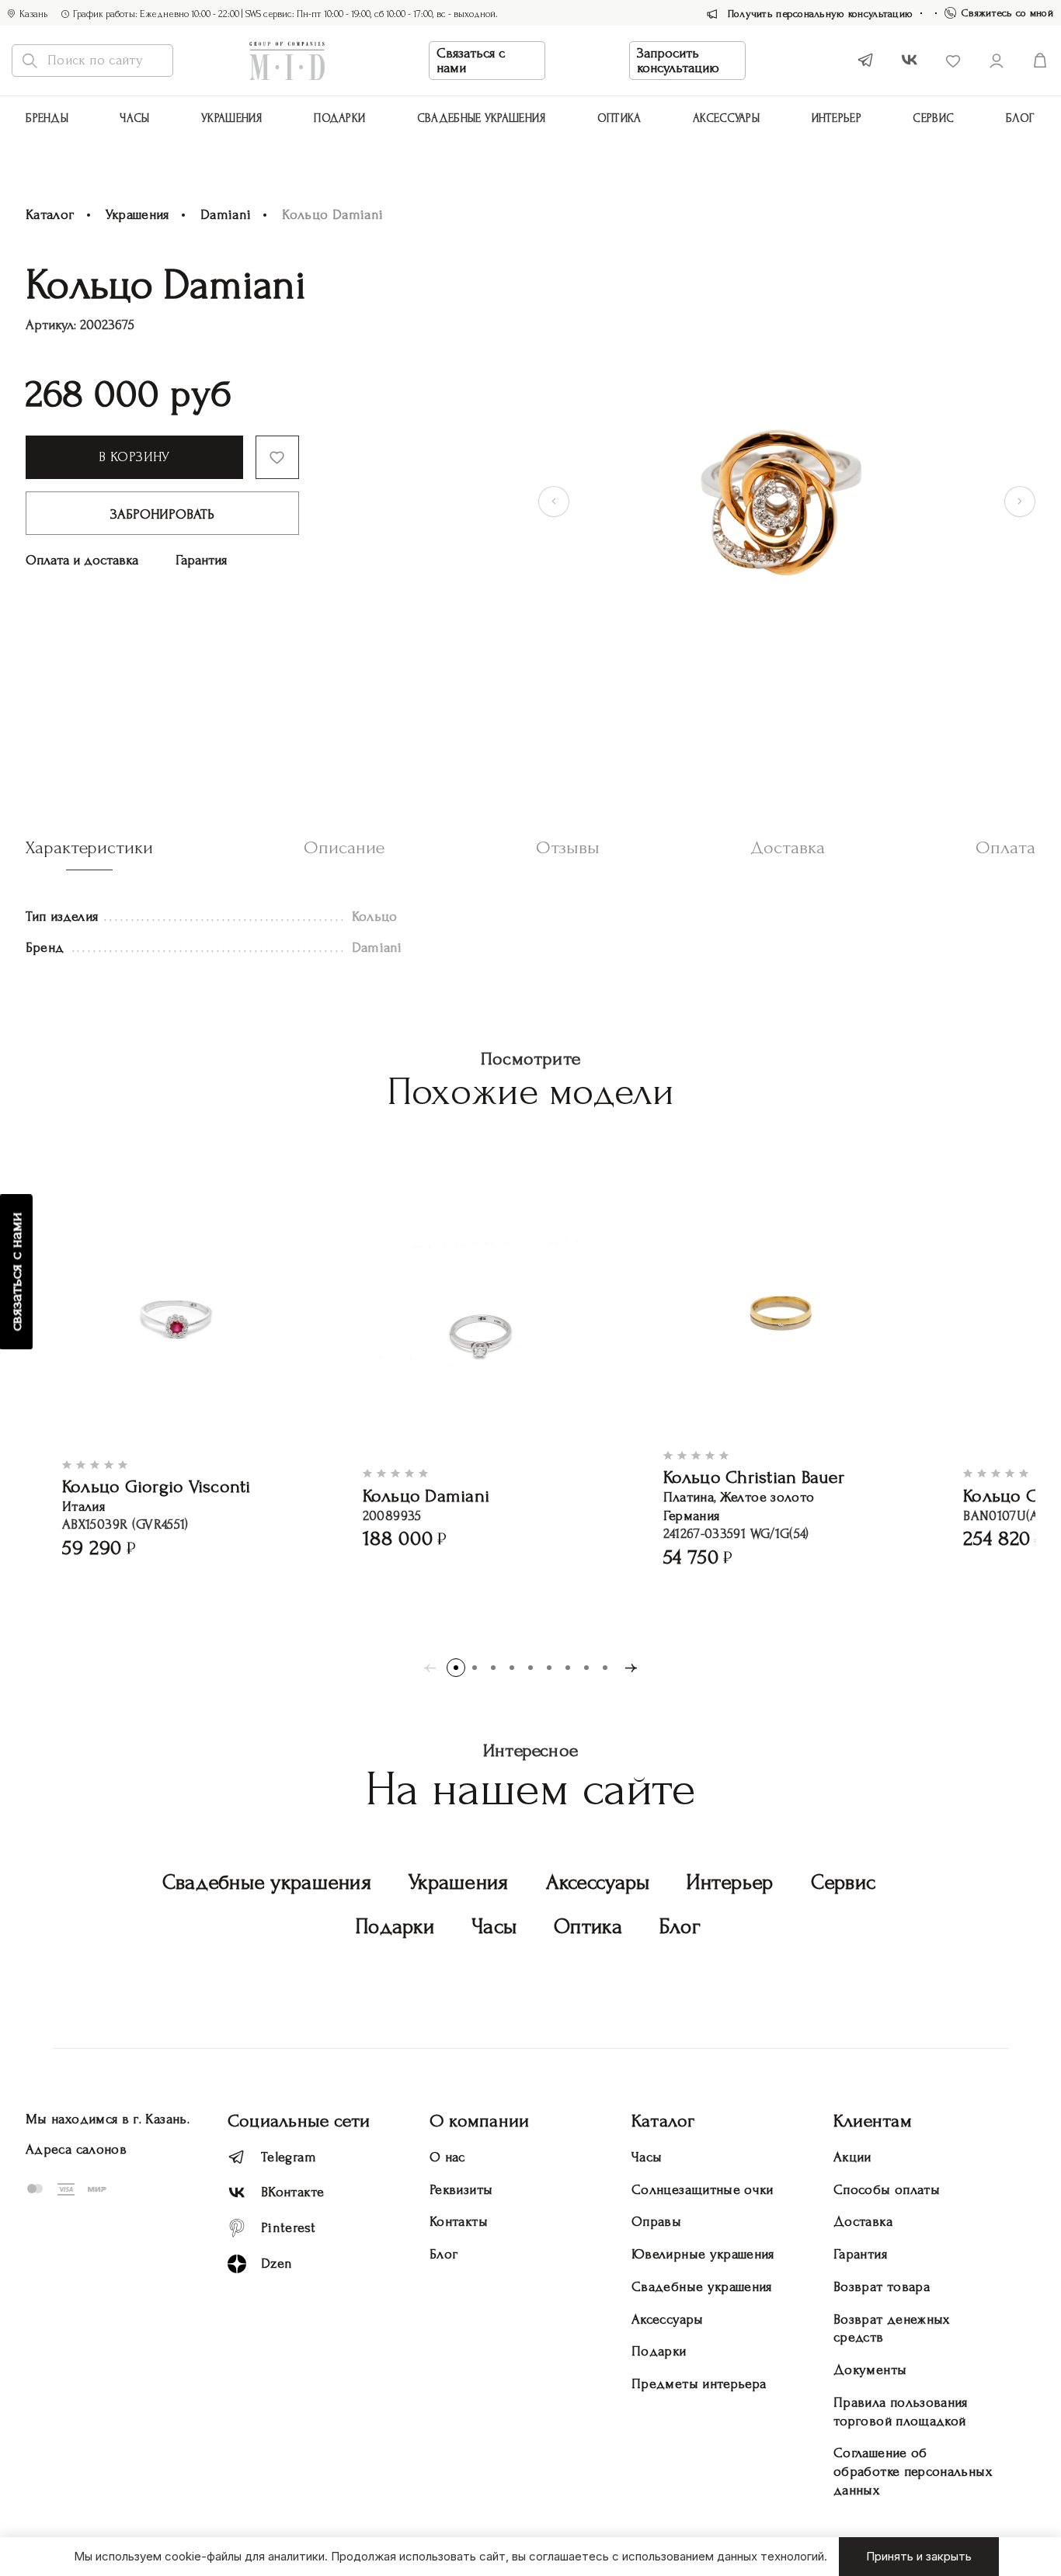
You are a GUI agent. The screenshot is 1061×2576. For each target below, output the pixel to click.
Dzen (277, 2264)
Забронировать (162, 514)
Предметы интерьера (699, 2384)
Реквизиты (461, 2190)
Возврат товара (882, 2287)
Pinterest (288, 2228)
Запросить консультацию (678, 61)
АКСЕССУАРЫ (726, 118)
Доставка (863, 2222)
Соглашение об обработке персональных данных (913, 2472)
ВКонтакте (292, 2192)
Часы (134, 118)
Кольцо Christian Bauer (754, 1477)
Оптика (619, 118)
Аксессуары (598, 1882)
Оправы (656, 2222)
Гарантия (201, 560)
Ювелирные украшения (703, 2254)
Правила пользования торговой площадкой (901, 2412)
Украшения (232, 118)
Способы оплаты (887, 2190)
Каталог (50, 215)
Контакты (459, 2222)
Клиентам (873, 2121)
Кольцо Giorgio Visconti (157, 1486)
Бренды (47, 118)
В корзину (134, 457)
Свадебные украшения (482, 118)
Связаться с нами (471, 61)
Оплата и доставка (82, 560)
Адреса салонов (76, 2149)
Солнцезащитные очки (703, 2190)
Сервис (933, 118)
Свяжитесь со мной (1007, 13)
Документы (870, 2370)
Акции (852, 2157)
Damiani (226, 215)
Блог (1021, 118)
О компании (479, 2121)
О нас (447, 2157)
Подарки (339, 118)
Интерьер (837, 118)
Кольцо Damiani (426, 1496)
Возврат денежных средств (892, 2329)
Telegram (289, 2157)
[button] (456, 1668)
